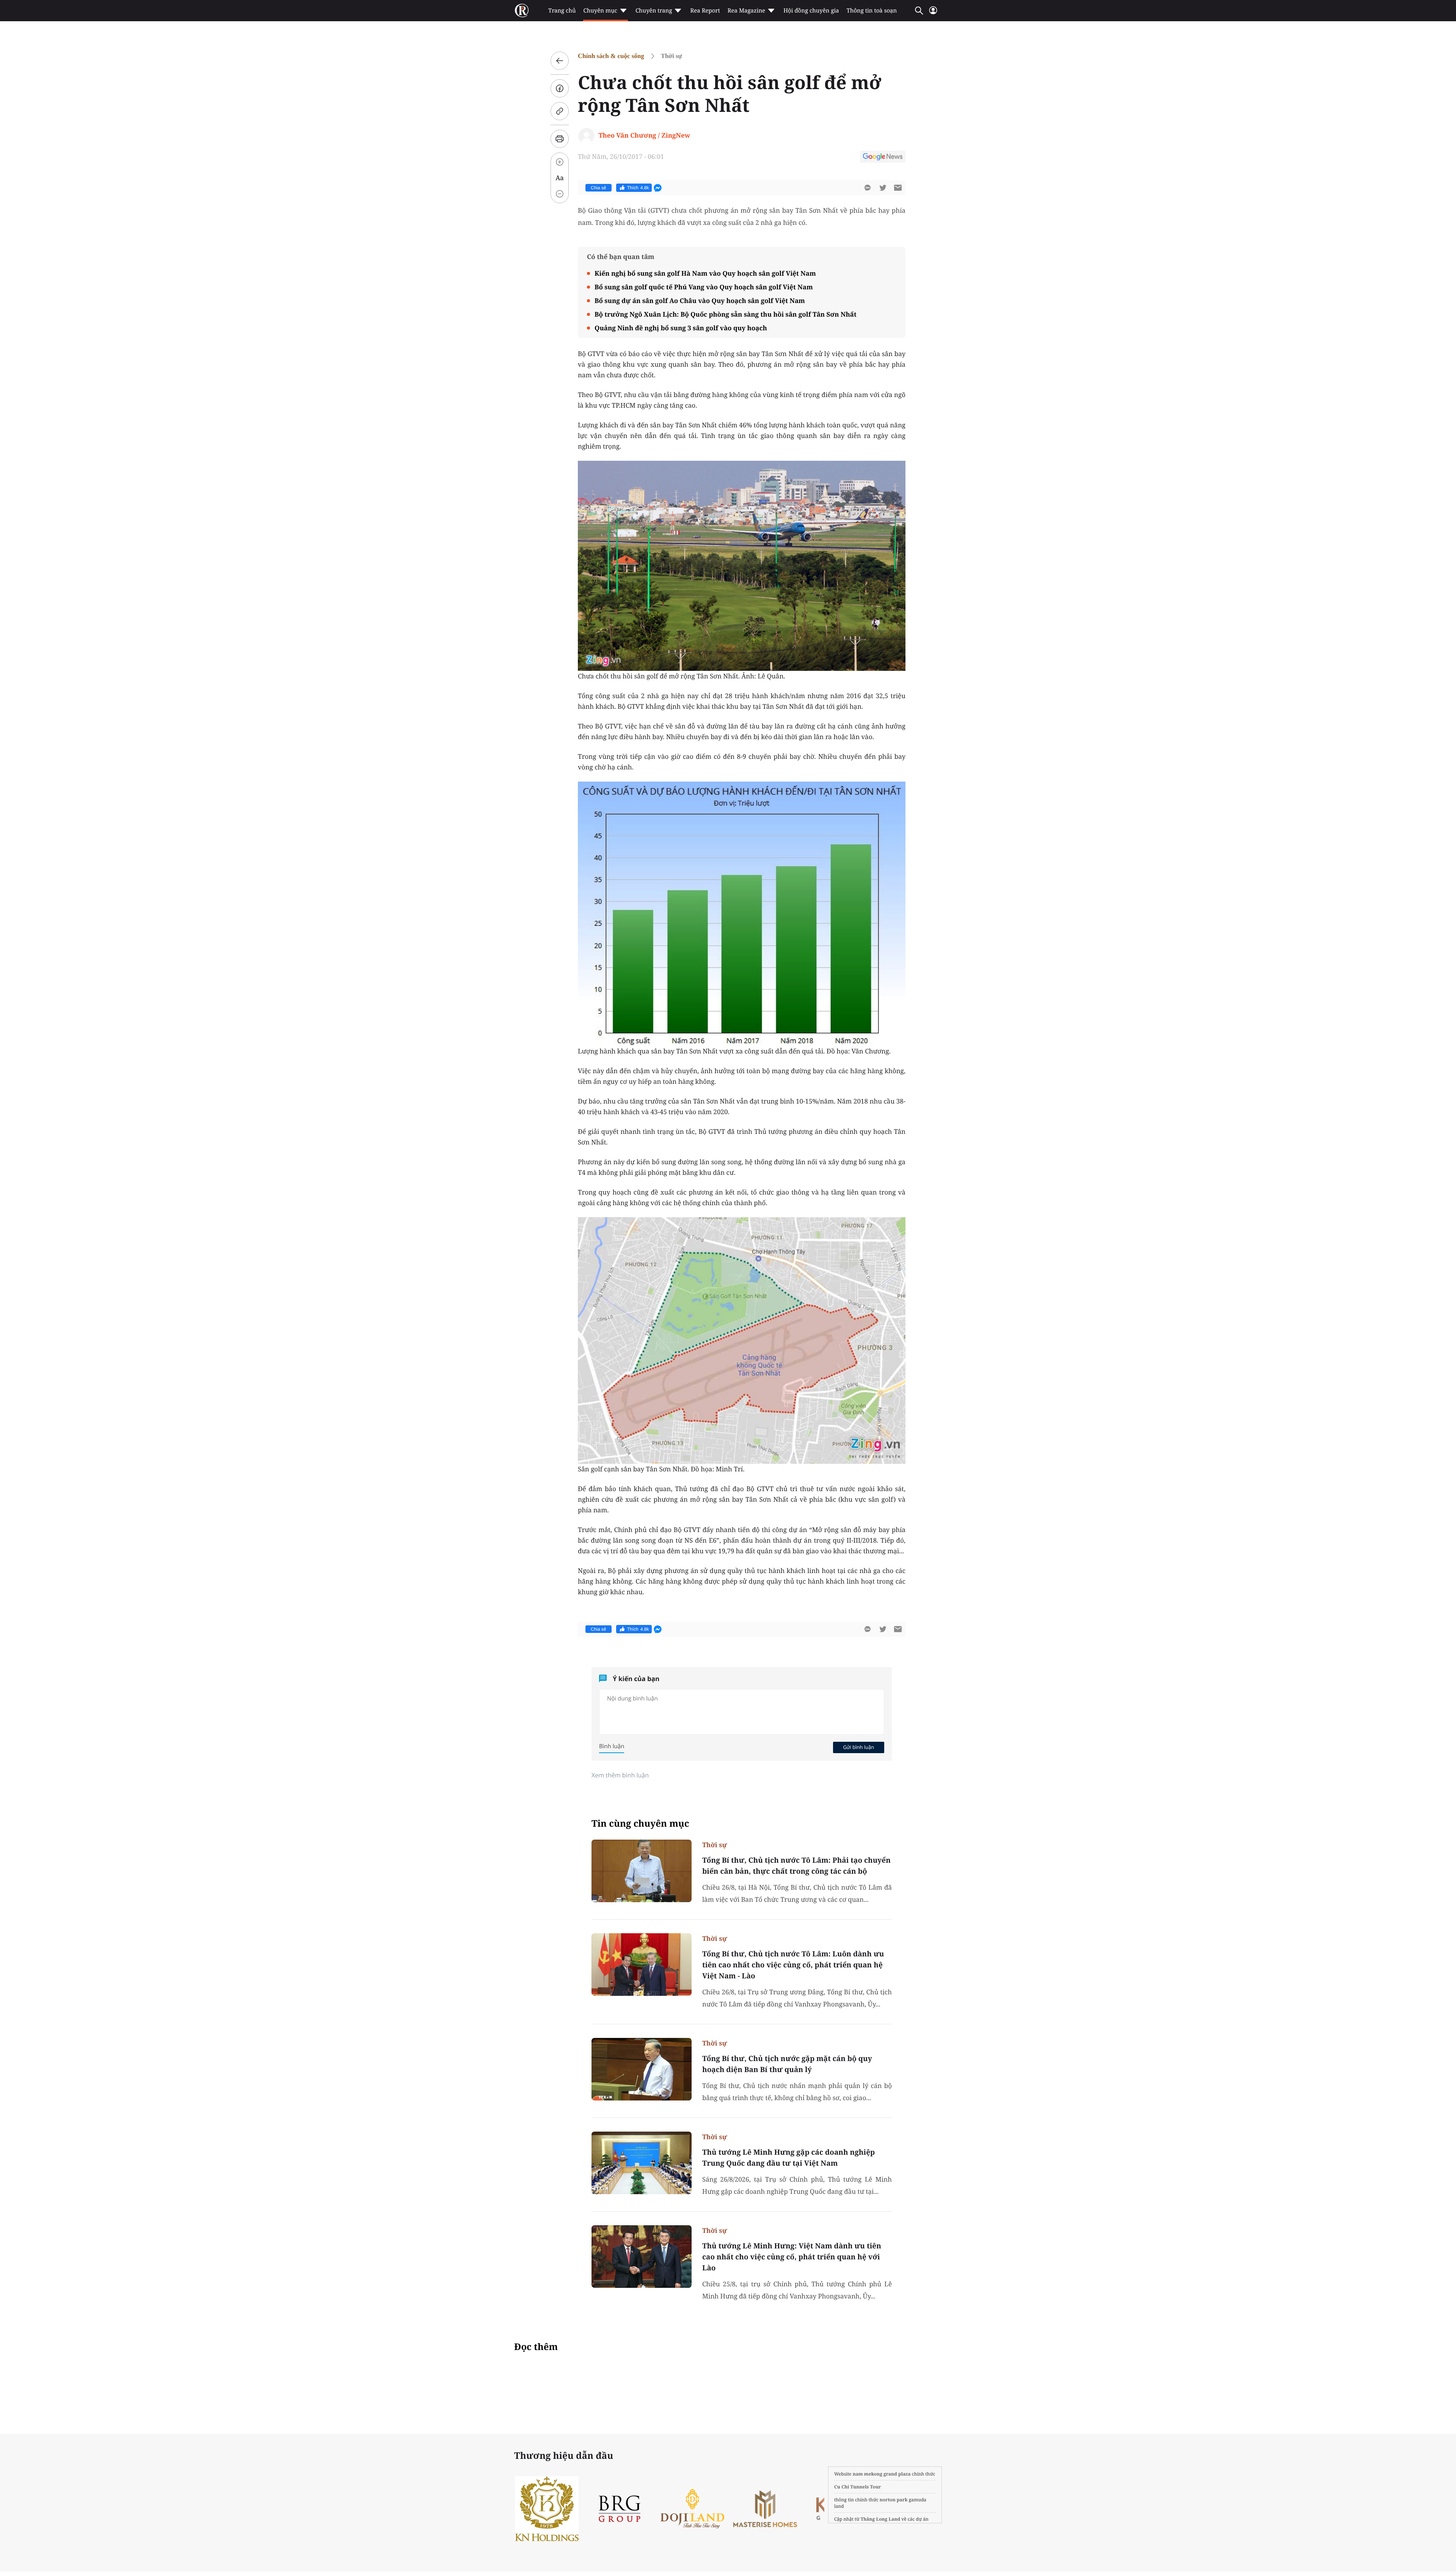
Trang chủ (562, 11)
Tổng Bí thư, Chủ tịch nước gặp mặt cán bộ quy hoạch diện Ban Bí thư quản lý (787, 2064)
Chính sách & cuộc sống (611, 56)
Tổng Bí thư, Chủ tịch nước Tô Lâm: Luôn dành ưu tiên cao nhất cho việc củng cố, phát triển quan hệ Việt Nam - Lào (793, 1965)
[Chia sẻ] (560, 88)
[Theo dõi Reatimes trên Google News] (883, 158)
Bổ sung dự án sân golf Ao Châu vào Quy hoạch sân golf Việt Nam (700, 301)
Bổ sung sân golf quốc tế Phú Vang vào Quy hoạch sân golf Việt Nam (704, 287)
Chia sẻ (599, 188)
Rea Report (705, 11)
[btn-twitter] (883, 188)
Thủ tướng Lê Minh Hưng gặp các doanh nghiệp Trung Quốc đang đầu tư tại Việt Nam (788, 2158)
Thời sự (672, 56)
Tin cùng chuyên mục (640, 1823)
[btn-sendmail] (898, 188)
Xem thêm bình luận (620, 1775)
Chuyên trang (654, 11)
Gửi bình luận (858, 1747)
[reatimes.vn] (522, 11)
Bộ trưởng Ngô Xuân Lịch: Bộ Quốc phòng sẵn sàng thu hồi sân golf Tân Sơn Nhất (726, 314)
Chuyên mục (600, 11)
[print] (560, 139)
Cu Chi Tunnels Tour (858, 2487)
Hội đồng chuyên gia (811, 11)
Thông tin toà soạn (872, 11)
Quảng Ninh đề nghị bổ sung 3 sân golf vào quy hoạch (681, 328)
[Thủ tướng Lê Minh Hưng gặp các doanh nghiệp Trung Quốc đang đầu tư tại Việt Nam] (642, 2163)
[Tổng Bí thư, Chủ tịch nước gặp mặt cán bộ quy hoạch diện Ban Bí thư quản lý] (642, 2069)
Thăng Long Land (881, 2519)
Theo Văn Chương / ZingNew (644, 135)
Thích (638, 188)
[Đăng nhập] (933, 13)
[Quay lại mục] (560, 61)
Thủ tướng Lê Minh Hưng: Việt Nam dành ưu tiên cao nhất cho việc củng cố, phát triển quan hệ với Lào (792, 2257)
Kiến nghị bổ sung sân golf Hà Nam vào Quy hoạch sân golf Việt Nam (705, 273)
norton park (894, 2500)
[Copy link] (560, 111)
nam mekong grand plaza (882, 2474)
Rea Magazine (746, 11)
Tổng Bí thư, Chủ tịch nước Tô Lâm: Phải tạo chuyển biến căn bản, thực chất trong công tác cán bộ (796, 1866)
